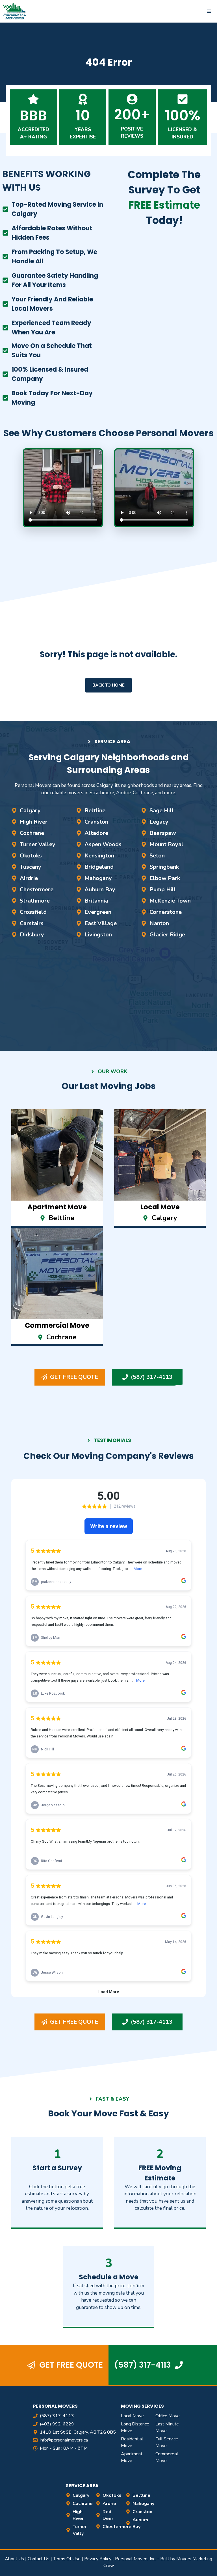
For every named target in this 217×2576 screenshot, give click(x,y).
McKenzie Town (170, 901)
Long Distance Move (135, 2427)
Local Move (132, 2416)
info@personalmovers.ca (64, 2440)
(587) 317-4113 (57, 2416)
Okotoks (31, 856)
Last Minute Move (167, 2427)
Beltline (95, 810)
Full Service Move (167, 2442)
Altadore (96, 833)
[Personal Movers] (15, 11)
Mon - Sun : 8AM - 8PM (64, 2448)
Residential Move (132, 2442)
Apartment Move (132, 2457)
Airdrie (29, 878)
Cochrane (32, 833)
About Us (14, 2559)
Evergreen (98, 912)
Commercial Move (167, 2457)
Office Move (168, 2416)
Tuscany (31, 867)
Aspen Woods (103, 844)
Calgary (30, 810)
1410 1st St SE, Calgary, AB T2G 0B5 (78, 2432)
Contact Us (39, 2559)
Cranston (96, 822)
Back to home (108, 685)
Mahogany (98, 878)
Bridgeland (99, 867)
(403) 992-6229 (57, 2424)
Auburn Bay (100, 889)
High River (34, 822)
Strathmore (35, 901)
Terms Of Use (67, 2559)
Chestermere (37, 889)
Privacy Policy (98, 2559)
